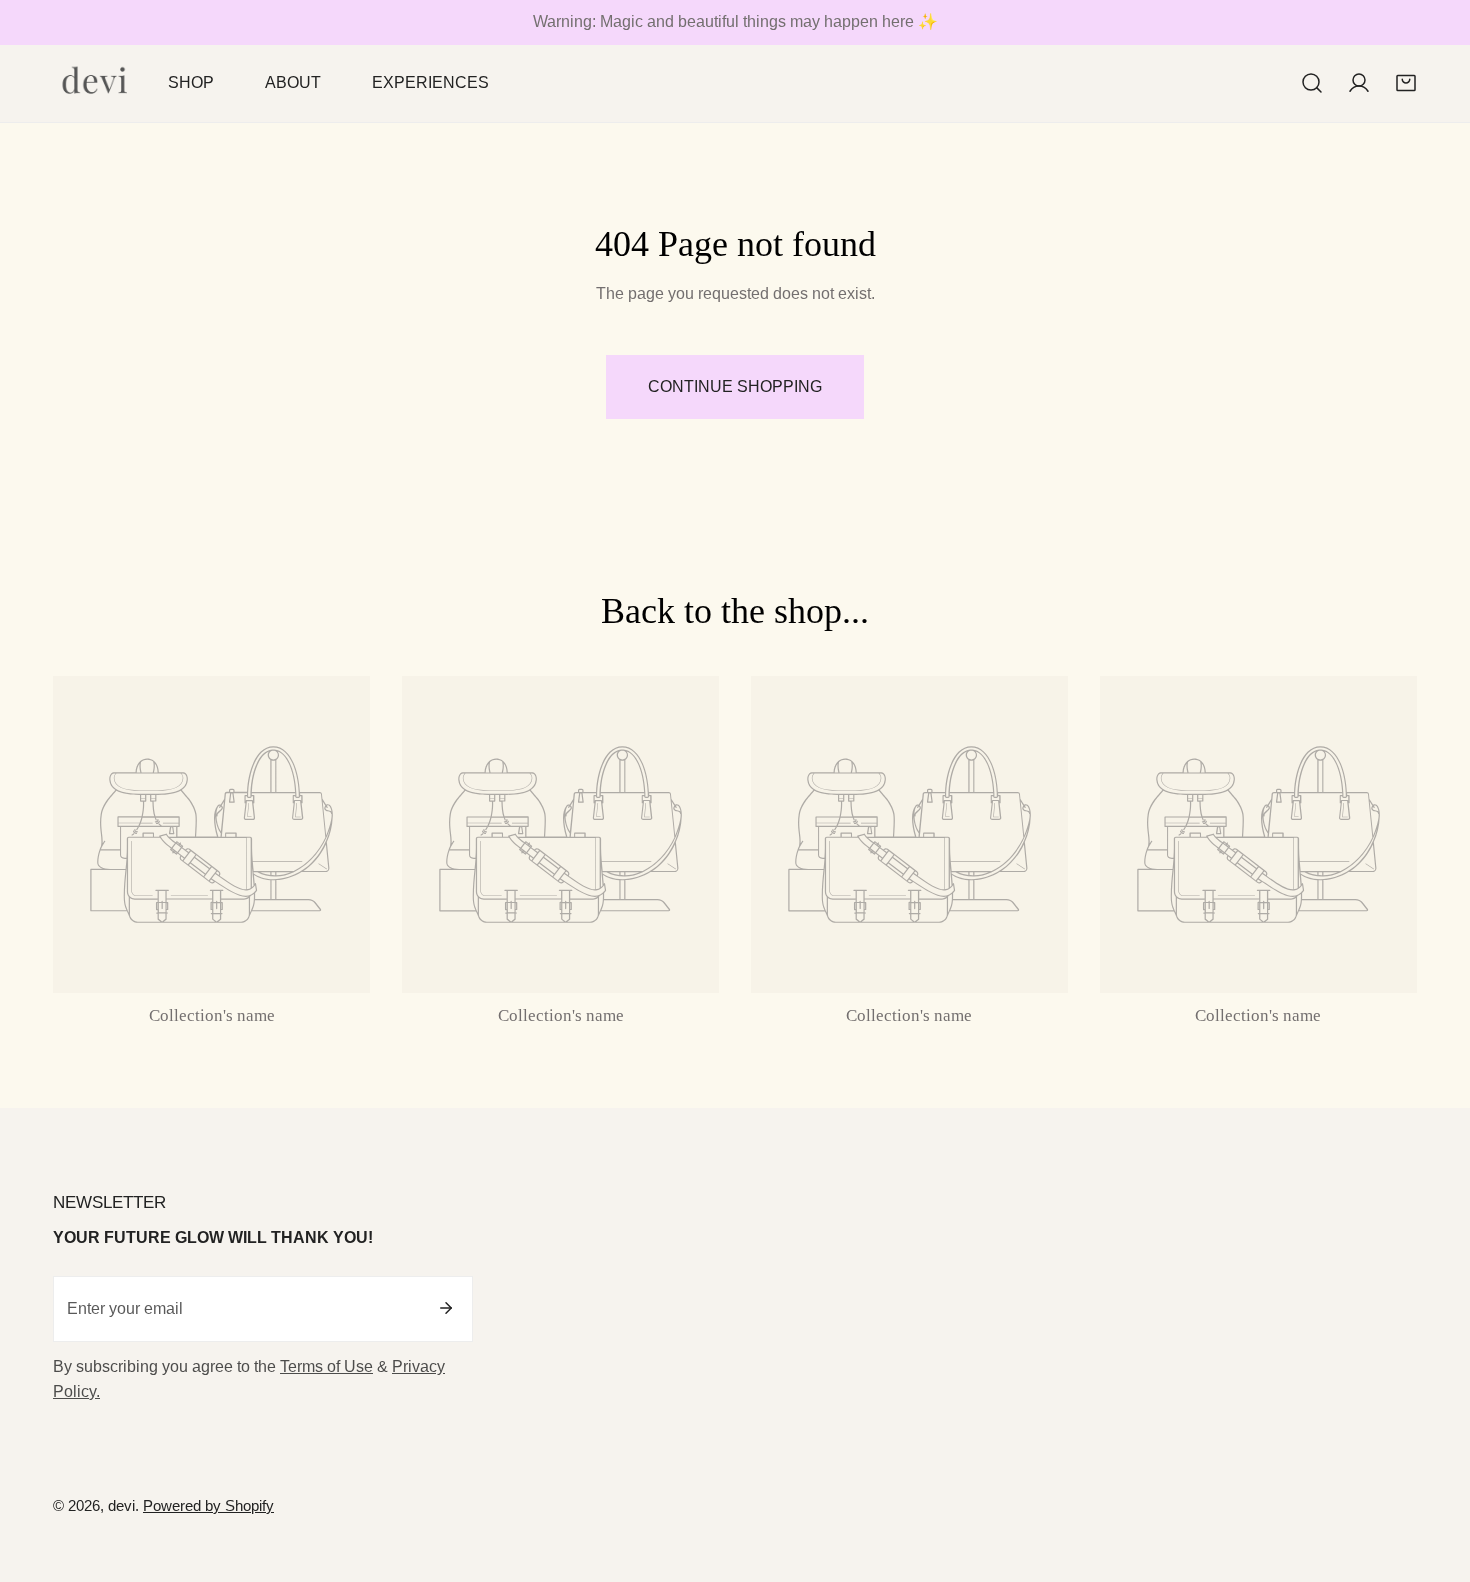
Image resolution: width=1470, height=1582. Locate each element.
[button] (1405, 83)
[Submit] (446, 1308)
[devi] (95, 83)
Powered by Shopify (208, 1506)
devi (121, 1506)
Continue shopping (735, 386)
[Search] (1312, 83)
